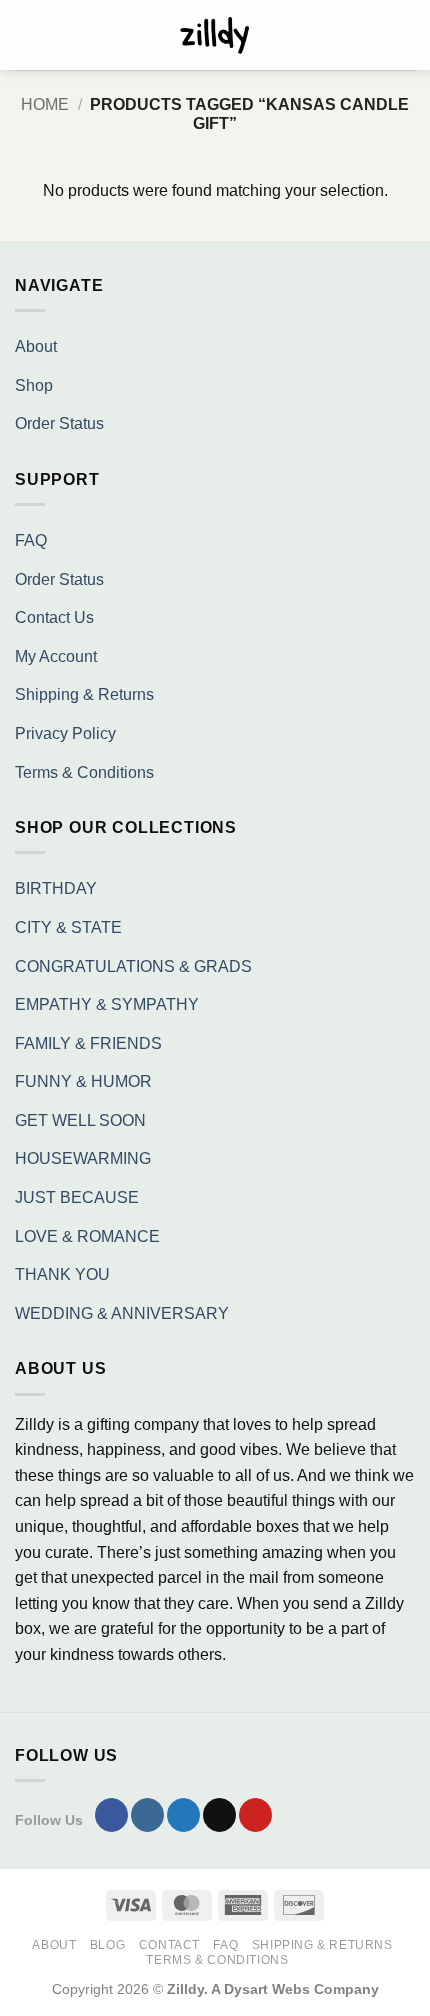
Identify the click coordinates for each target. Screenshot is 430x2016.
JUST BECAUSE (77, 1197)
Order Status (59, 423)
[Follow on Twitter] (183, 1815)
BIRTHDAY (56, 888)
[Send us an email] (219, 1815)
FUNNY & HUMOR (83, 1081)
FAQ (31, 540)
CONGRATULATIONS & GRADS (133, 966)
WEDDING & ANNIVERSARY (122, 1313)
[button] (27, 34)
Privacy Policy (65, 733)
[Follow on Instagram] (147, 1815)
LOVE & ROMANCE (87, 1236)
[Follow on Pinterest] (255, 1815)
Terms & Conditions (84, 772)
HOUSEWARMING (83, 1158)
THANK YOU (62, 1274)
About (36, 346)
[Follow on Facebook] (111, 1815)
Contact (169, 1945)
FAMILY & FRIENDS (88, 1043)
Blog (107, 1945)
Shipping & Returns (84, 694)
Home (45, 104)
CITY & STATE (68, 927)
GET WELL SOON (80, 1120)
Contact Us (54, 617)
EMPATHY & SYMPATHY (107, 1004)
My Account (56, 656)
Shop (34, 385)
